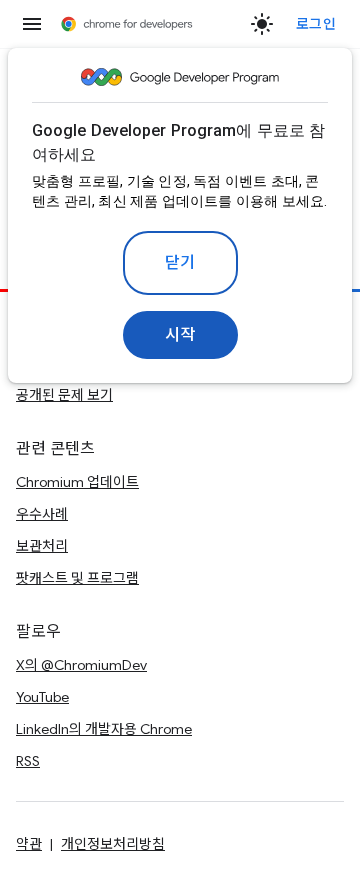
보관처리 (42, 546)
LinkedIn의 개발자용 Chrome (104, 729)
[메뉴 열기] (32, 24)
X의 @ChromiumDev (81, 665)
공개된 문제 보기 (64, 395)
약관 (29, 844)
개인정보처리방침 (113, 844)
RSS (28, 761)
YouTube (42, 697)
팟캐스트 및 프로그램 (77, 578)
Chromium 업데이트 (77, 482)
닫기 (180, 263)
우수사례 (42, 514)
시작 (180, 335)
